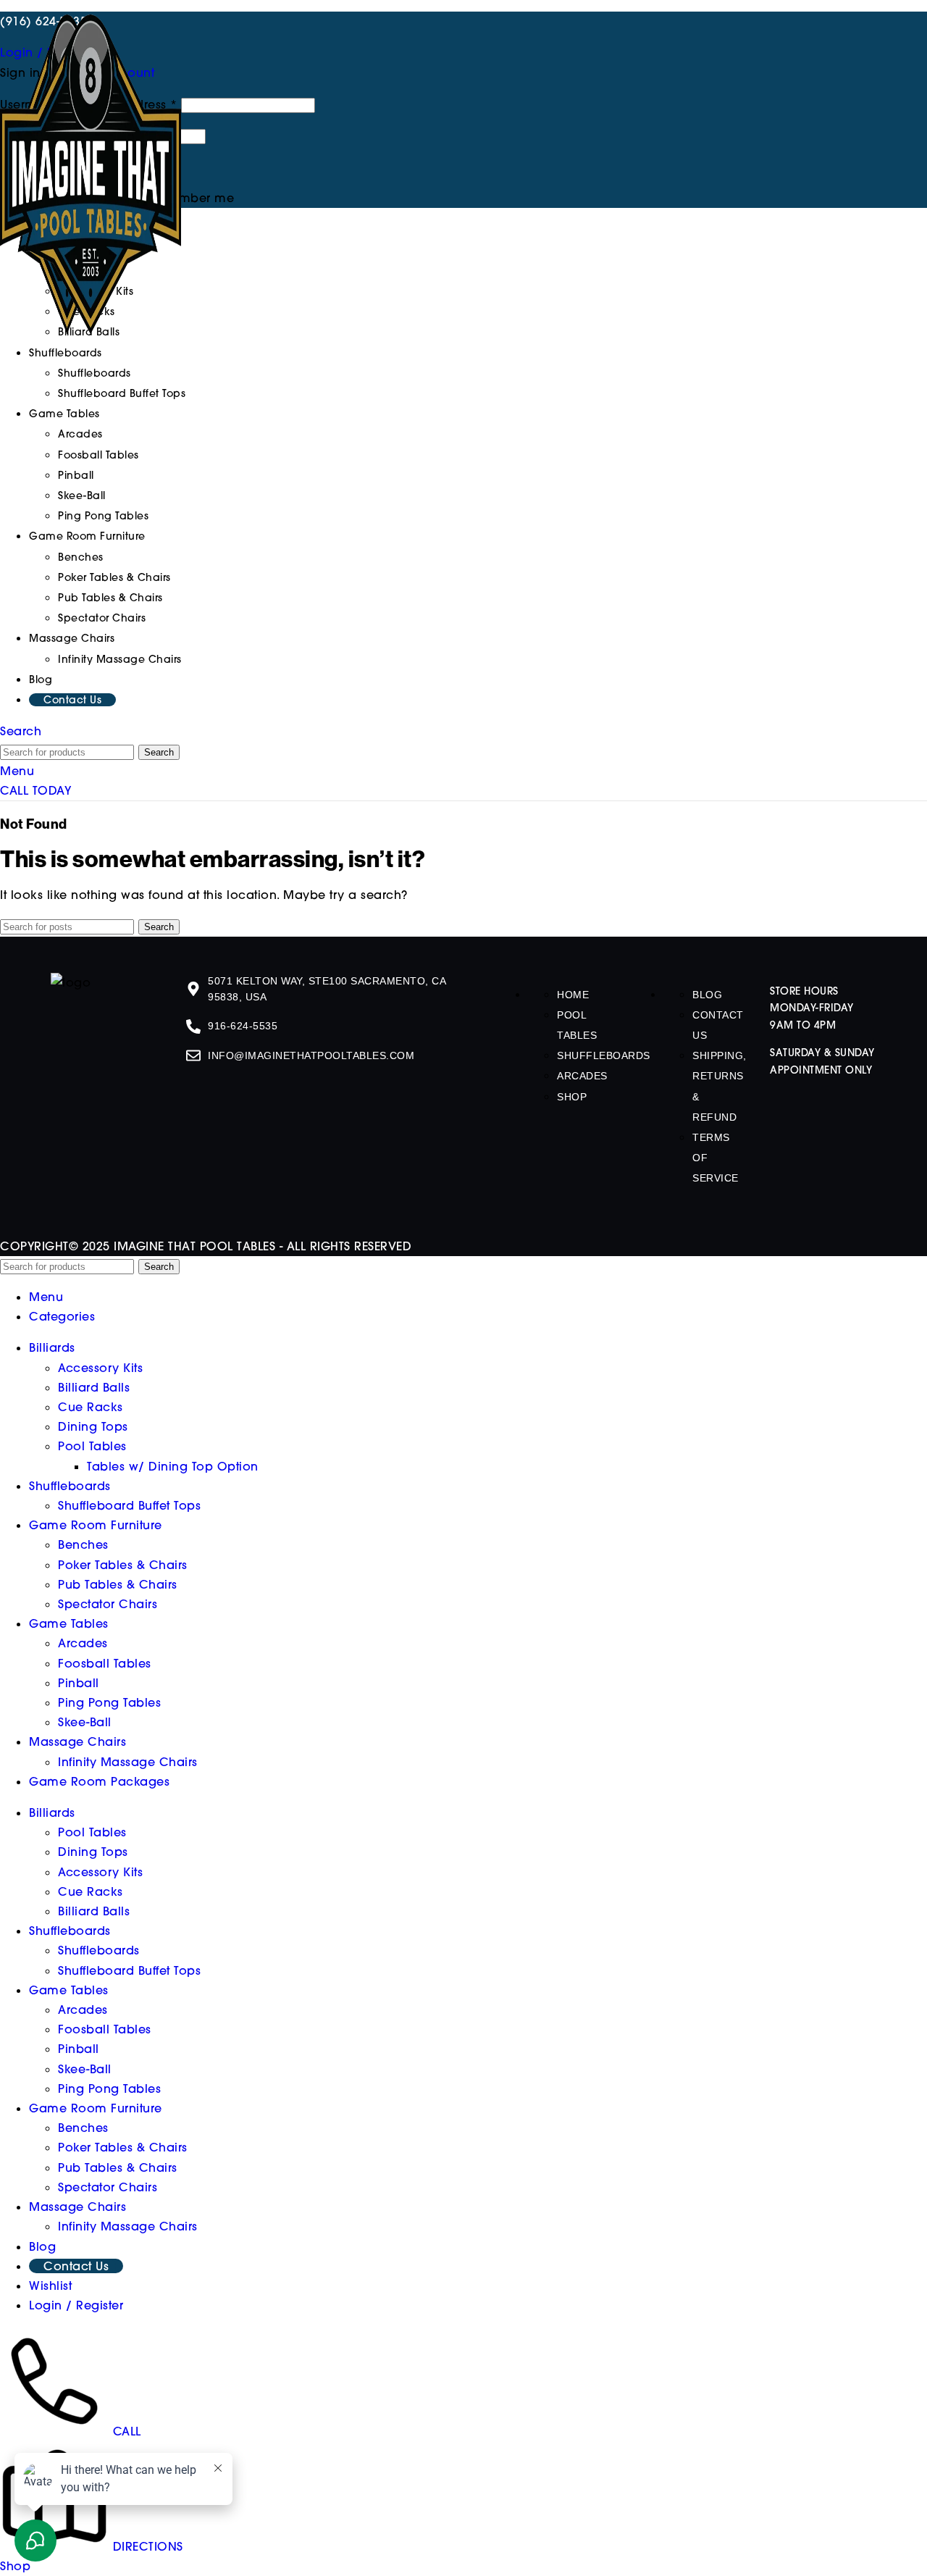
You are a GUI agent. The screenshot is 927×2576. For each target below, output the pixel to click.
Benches (81, 557)
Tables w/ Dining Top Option (173, 1466)
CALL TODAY (35, 790)
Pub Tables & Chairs (110, 598)
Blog (707, 995)
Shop (572, 1097)
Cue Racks (91, 1407)
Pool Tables (92, 1446)
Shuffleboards (95, 373)
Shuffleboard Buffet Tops (122, 393)
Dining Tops (93, 1426)
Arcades (80, 434)
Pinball (76, 475)
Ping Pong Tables (103, 516)
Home (573, 995)
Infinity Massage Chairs (120, 659)
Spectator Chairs (102, 618)
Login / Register (76, 2305)
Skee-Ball (82, 495)
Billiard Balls (94, 1387)
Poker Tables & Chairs (114, 577)
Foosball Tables (98, 455)
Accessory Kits (100, 1368)
